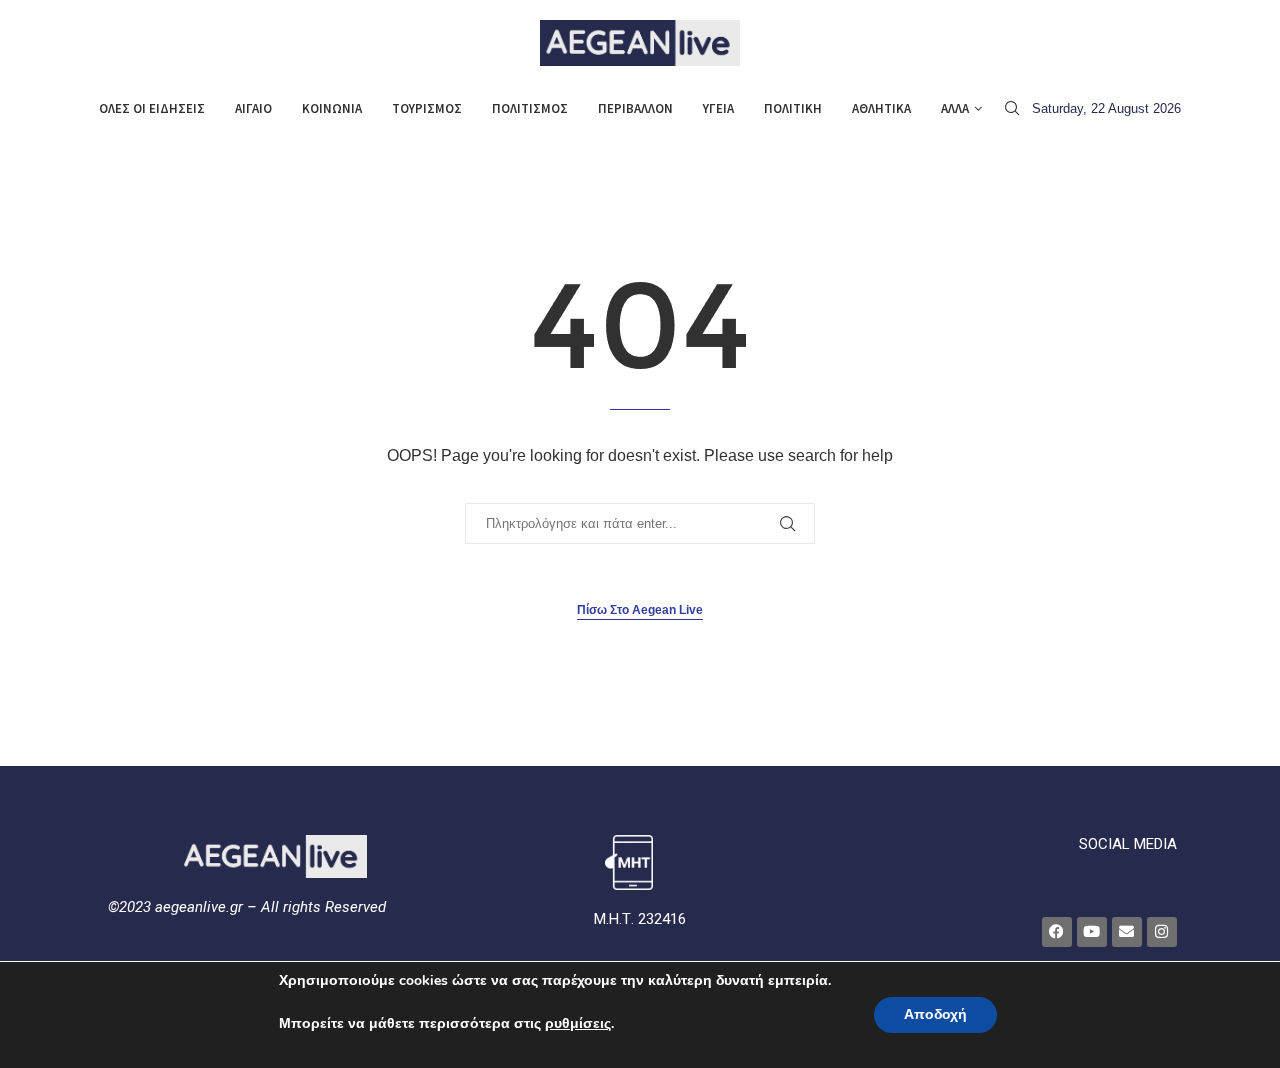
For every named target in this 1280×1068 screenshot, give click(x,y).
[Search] (1012, 109)
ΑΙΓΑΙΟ (253, 108)
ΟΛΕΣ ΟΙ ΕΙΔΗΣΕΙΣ (152, 108)
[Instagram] (1162, 932)
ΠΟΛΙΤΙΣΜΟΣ (530, 108)
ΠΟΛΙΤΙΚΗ (793, 108)
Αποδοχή (935, 1014)
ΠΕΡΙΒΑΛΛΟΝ (635, 108)
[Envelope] (1127, 932)
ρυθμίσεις (578, 1024)
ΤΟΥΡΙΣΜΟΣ (427, 108)
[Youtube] (1092, 932)
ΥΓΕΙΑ (718, 108)
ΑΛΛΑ (955, 108)
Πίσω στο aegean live (640, 610)
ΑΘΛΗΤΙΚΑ (881, 108)
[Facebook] (1057, 932)
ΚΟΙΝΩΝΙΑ (332, 108)
